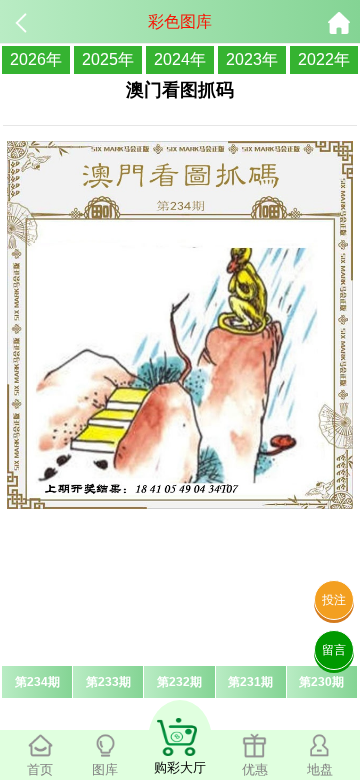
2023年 (252, 59)
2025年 (108, 59)
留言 (334, 650)
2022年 (324, 59)
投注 (334, 600)
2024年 (180, 59)
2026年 (36, 59)
